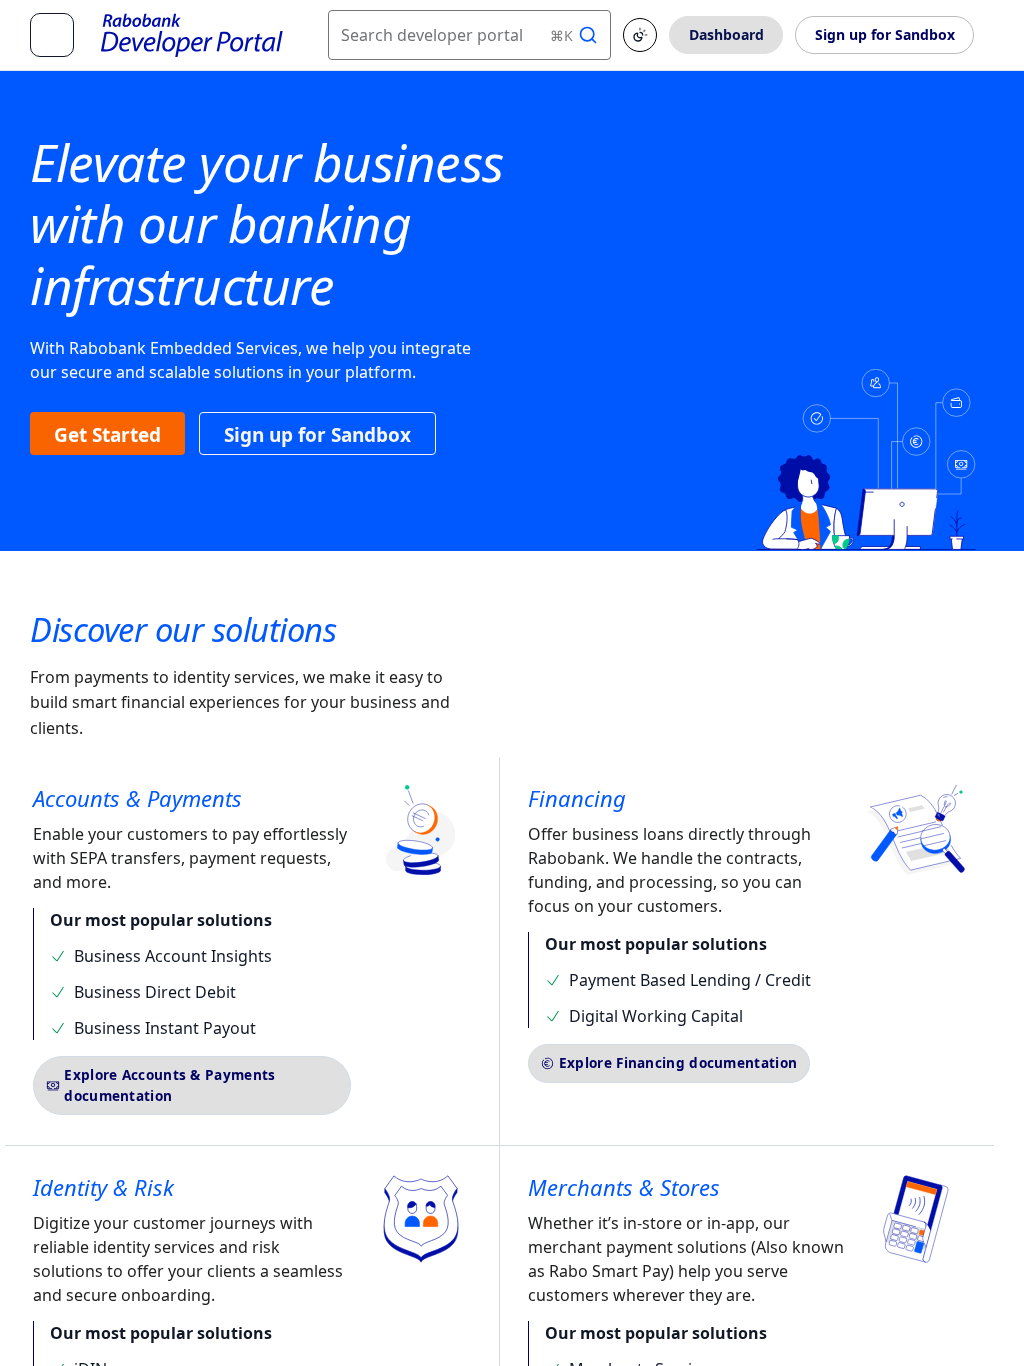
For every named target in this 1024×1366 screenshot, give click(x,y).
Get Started (107, 435)
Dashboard (726, 34)
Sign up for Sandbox (885, 34)
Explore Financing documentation (678, 1062)
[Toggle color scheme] (640, 35)
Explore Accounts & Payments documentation (169, 1084)
